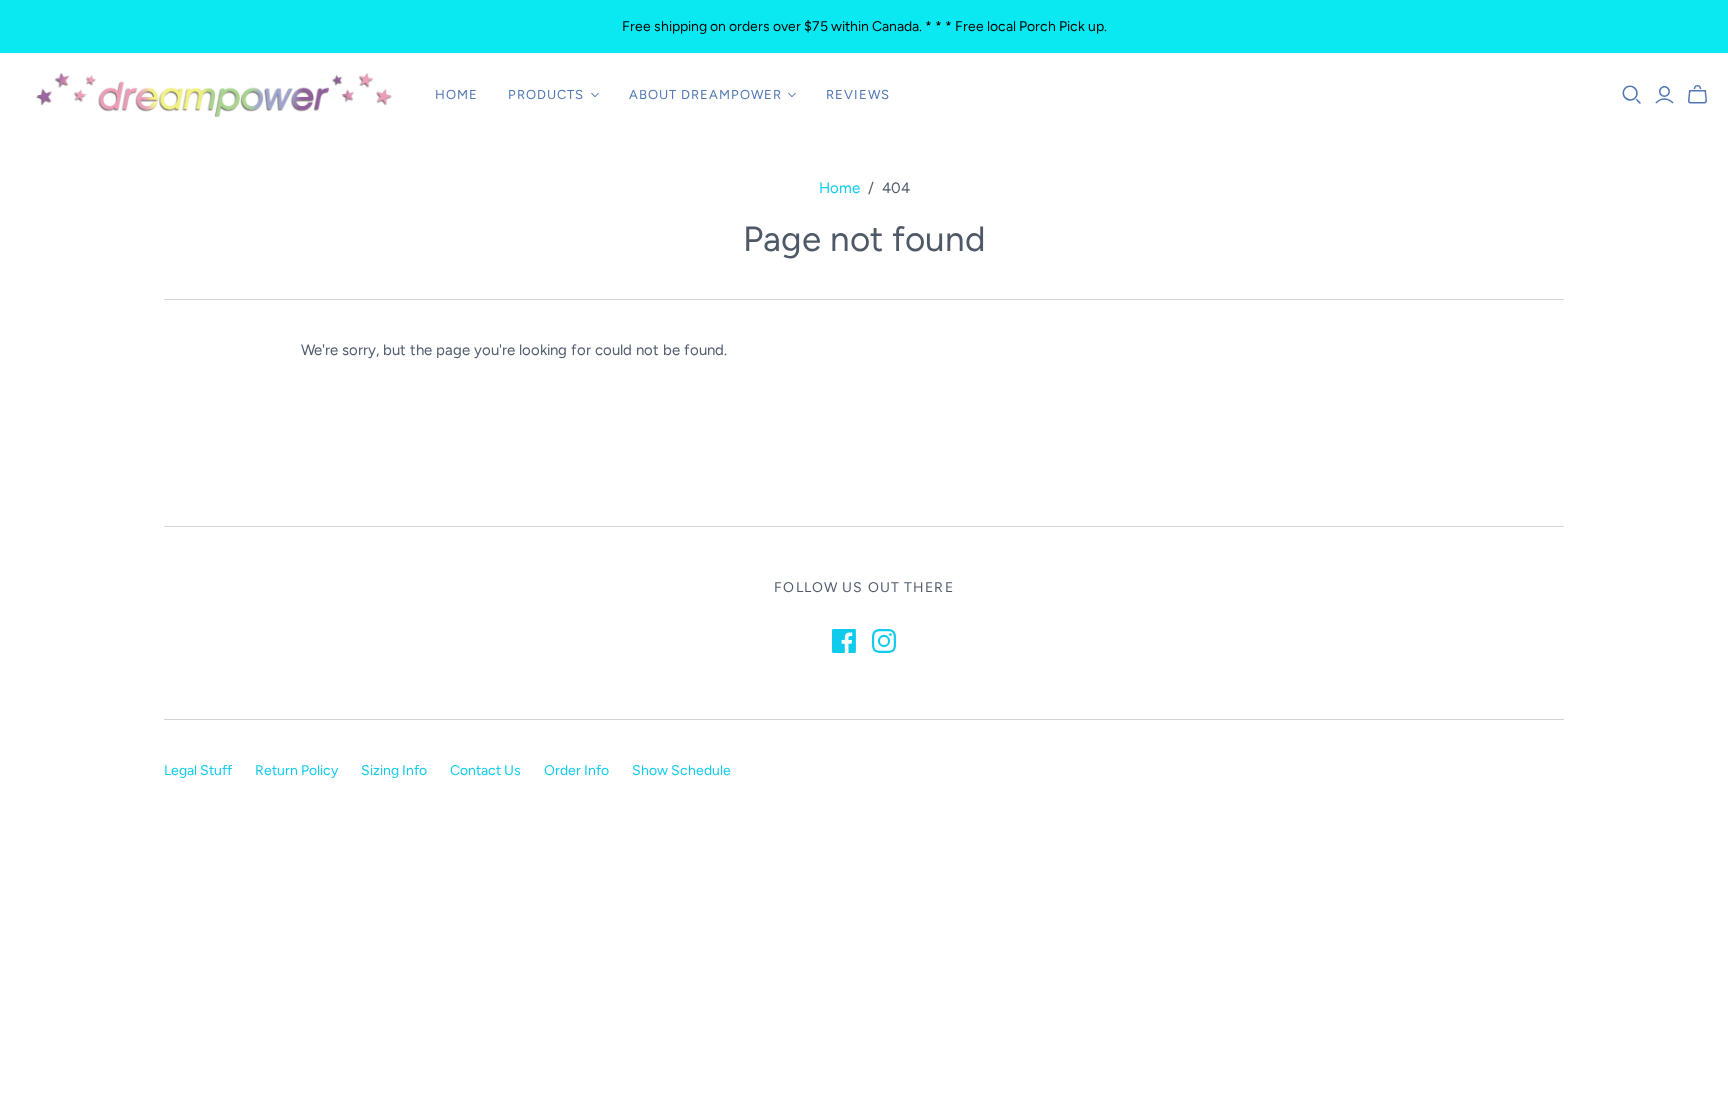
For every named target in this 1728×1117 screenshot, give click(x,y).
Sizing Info (394, 770)
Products (546, 94)
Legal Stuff (198, 770)
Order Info (576, 770)
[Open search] (1632, 95)
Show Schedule (681, 770)
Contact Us (485, 770)
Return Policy (296, 770)
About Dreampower (706, 94)
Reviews (858, 94)
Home (456, 94)
